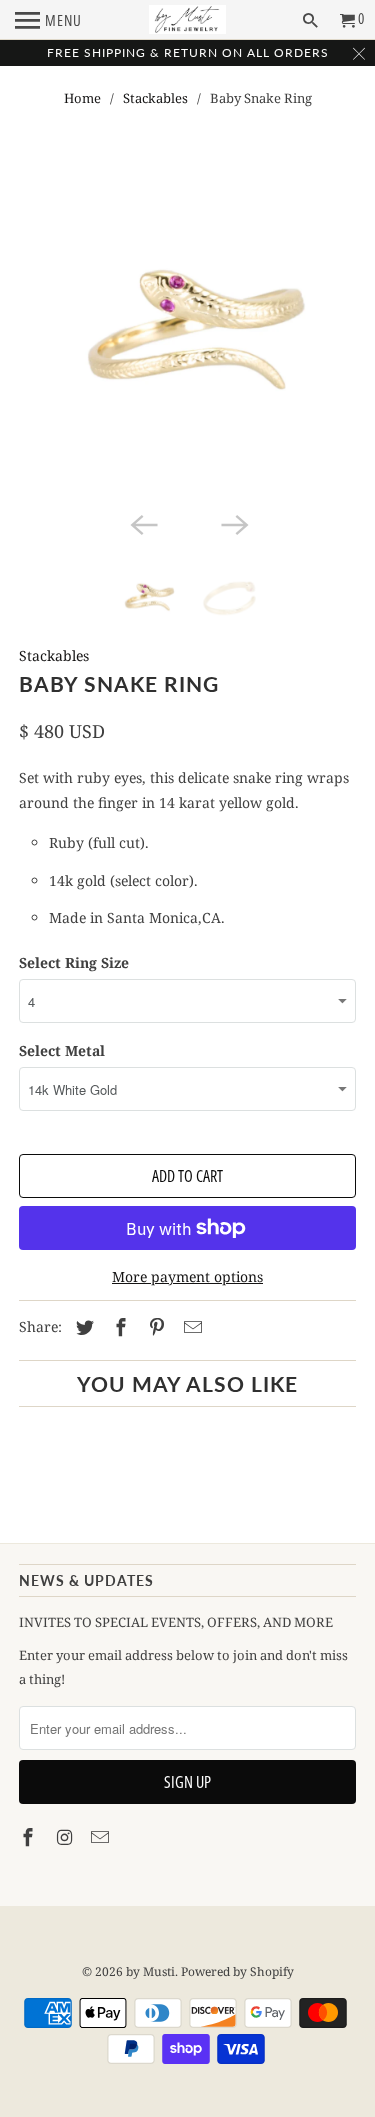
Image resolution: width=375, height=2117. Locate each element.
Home (82, 98)
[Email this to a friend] (190, 1327)
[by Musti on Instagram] (66, 1837)
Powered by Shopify (237, 1971)
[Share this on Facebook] (118, 1327)
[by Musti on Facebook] (30, 1837)
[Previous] (142, 524)
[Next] (233, 524)
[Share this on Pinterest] (154, 1327)
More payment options (187, 1276)
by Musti (150, 1971)
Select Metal (62, 1050)
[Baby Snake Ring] (187, 338)
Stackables (155, 98)
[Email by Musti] (102, 1837)
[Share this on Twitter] (82, 1327)
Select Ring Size (74, 962)
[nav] (48, 20)
